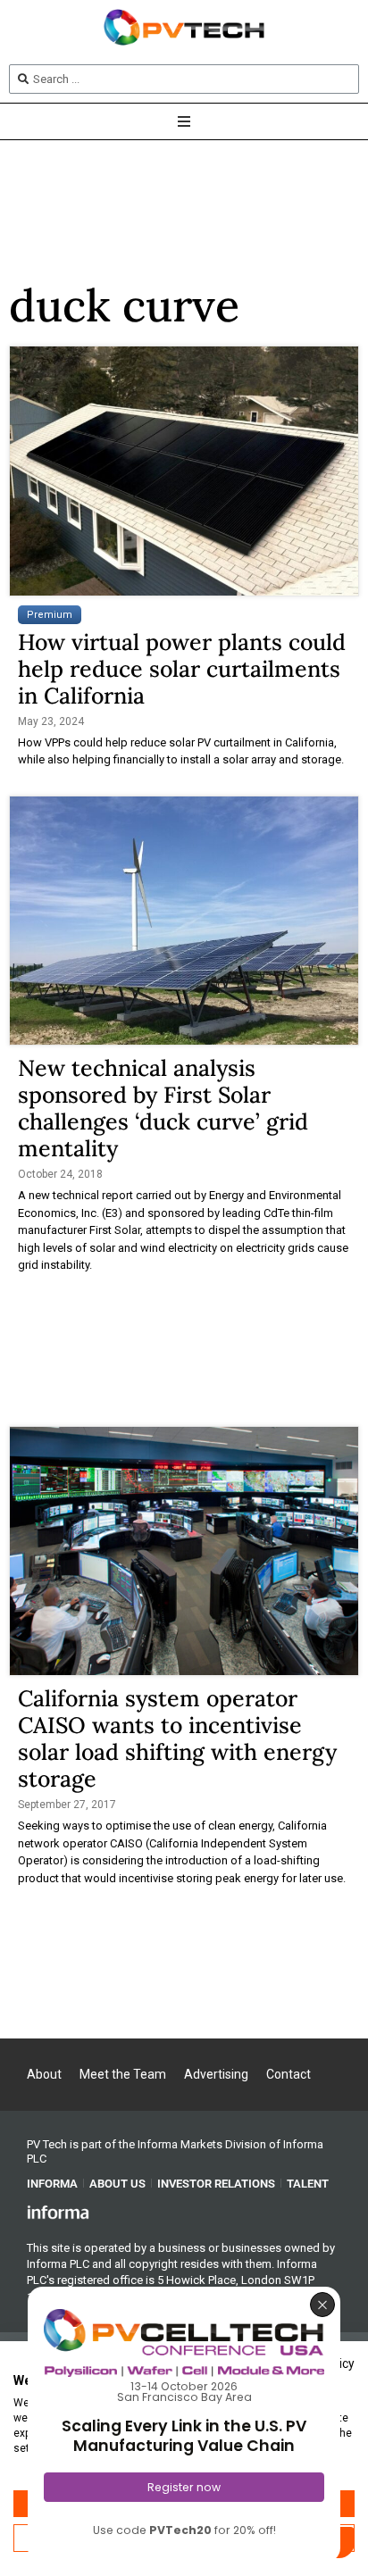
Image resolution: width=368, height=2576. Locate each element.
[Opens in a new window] (58, 2212)
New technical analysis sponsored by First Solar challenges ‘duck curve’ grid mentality (163, 1108)
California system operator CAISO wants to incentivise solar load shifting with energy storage (177, 1738)
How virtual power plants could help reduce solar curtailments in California (182, 669)
